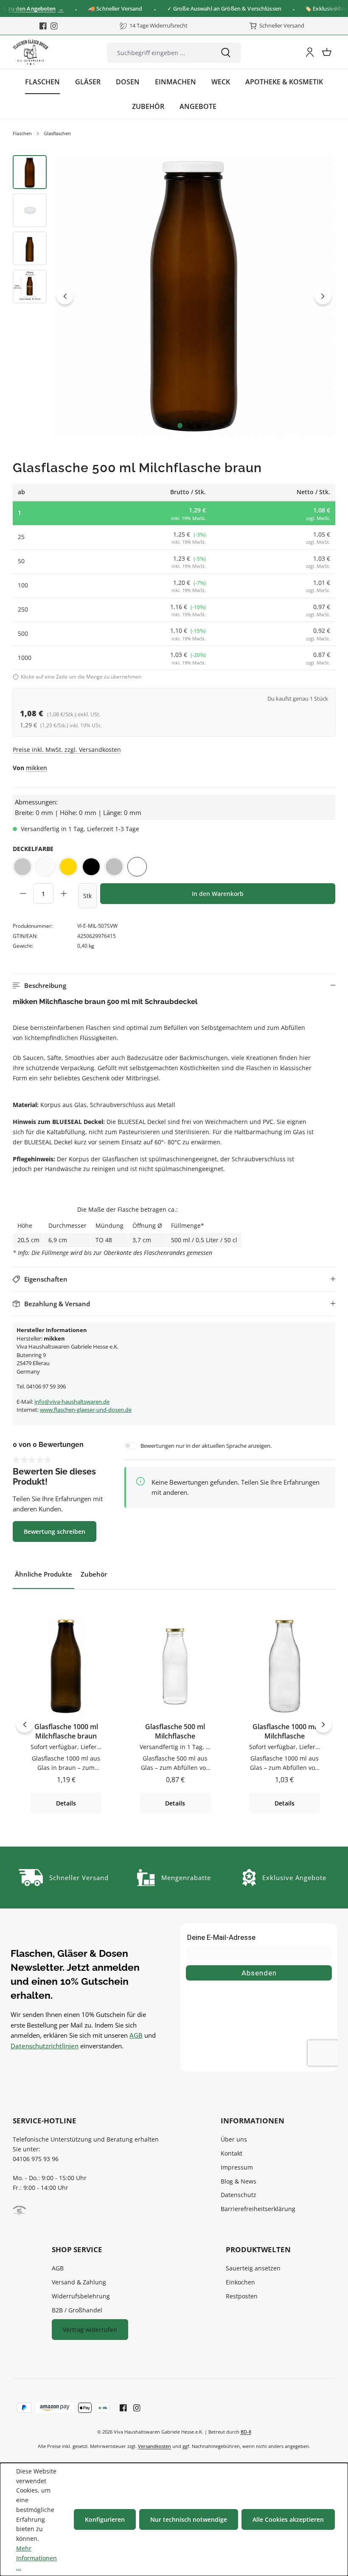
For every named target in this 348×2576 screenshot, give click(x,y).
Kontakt (232, 2153)
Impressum (237, 2167)
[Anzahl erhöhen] (64, 893)
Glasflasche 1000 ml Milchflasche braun (66, 1732)
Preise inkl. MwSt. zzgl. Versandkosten (67, 750)
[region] (174, 296)
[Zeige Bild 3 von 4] (199, 426)
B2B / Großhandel (77, 2310)
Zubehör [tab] (94, 1574)
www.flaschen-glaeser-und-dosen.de (86, 1410)
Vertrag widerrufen (90, 2330)
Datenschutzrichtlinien (45, 2046)
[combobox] (159, 53)
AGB (136, 2035)
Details (66, 1803)
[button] (174, 986)
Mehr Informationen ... (36, 2558)
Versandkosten (154, 2446)
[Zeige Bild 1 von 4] (180, 426)
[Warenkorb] (327, 52)
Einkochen (240, 2282)
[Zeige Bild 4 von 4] (208, 426)
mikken (36, 768)
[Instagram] (54, 26)
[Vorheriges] (65, 296)
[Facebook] (43, 26)
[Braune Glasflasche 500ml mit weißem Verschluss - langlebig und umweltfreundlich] (194, 296)
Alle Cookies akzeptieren (288, 2519)
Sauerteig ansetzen (253, 2268)
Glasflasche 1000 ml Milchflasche (284, 1732)
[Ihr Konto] (310, 52)
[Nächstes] (323, 296)
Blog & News (239, 2181)
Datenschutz (239, 2195)
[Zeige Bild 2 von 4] (189, 426)
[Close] (338, 9)
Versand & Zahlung (79, 2282)
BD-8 (246, 2432)
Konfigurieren (105, 2519)
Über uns (234, 2139)
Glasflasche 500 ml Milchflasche (175, 1732)
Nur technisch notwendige (189, 2519)
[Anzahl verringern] (23, 893)
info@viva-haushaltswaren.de (72, 1402)
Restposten (242, 2296)
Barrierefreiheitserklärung (258, 2209)
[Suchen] (226, 53)
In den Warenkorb (218, 894)
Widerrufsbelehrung (81, 2296)
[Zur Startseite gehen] (31, 52)
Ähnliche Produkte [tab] (43, 1574)
